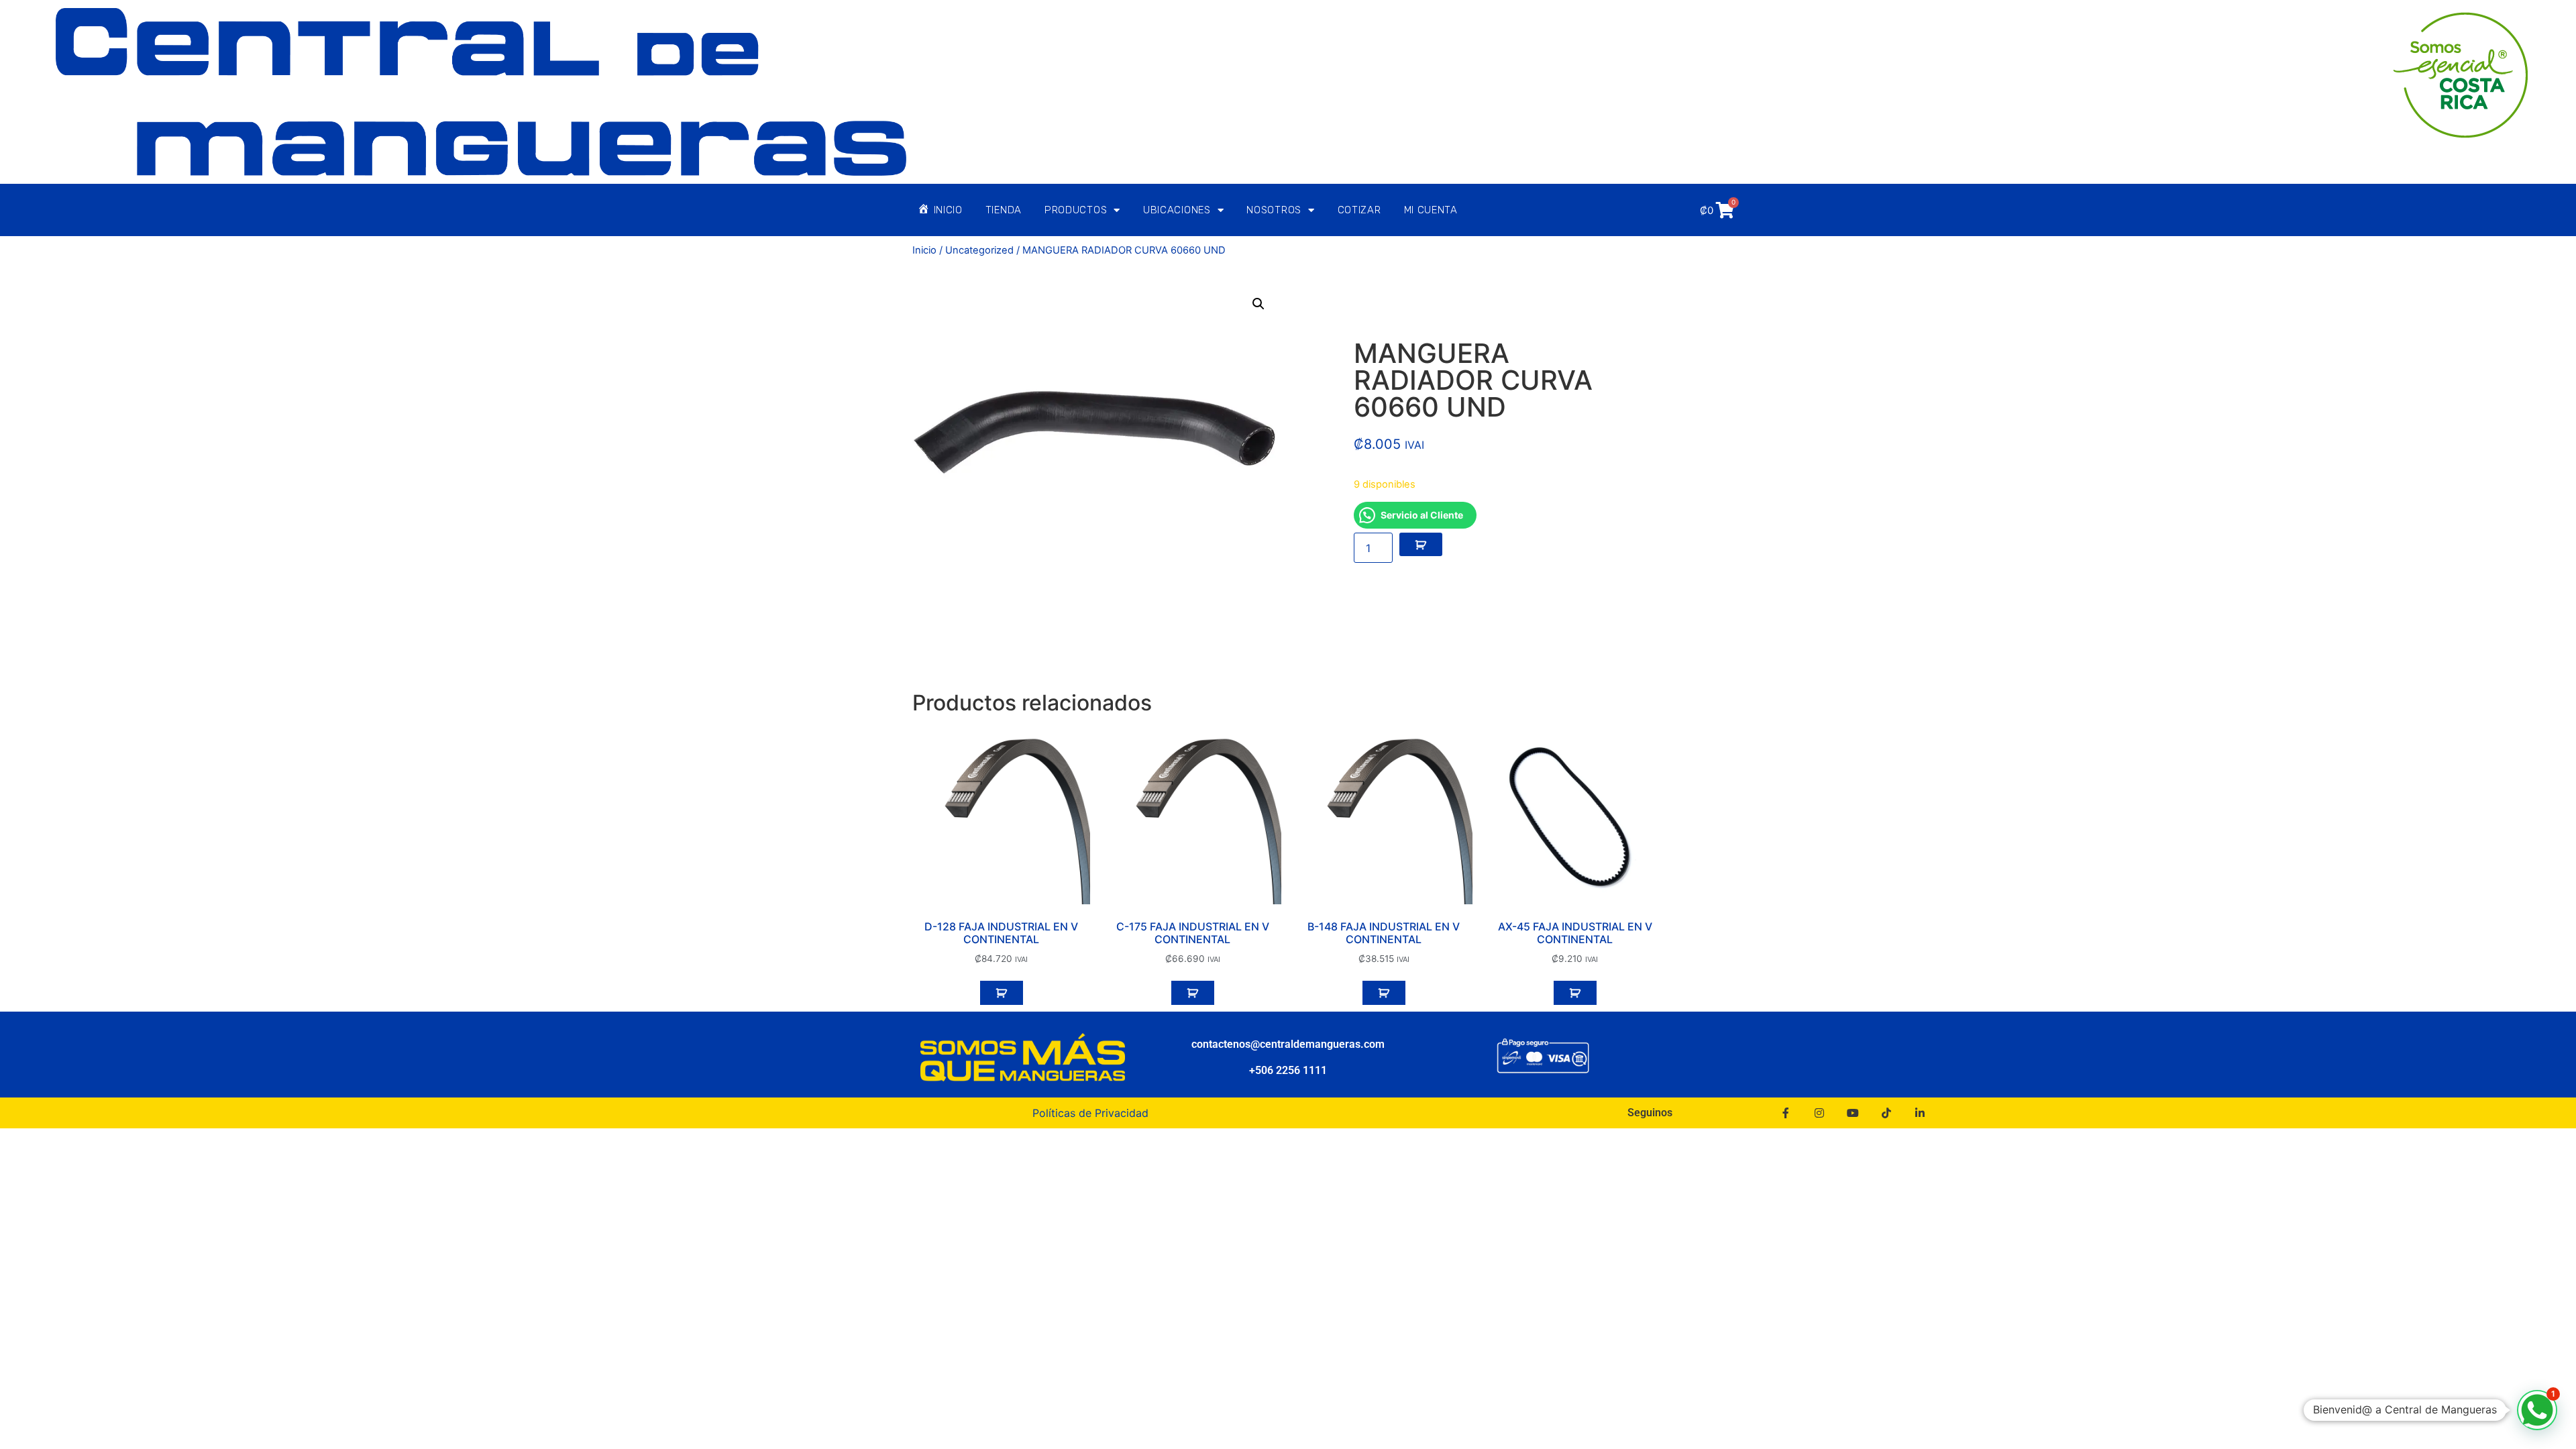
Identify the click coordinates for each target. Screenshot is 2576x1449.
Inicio (924, 250)
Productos (1076, 210)
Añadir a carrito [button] (1002, 993)
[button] (1258, 304)
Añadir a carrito (1421, 545)
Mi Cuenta (1431, 210)
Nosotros (1274, 210)
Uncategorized (979, 250)
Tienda (1004, 210)
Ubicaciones (1177, 210)
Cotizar (1359, 210)
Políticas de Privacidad (1090, 1113)
